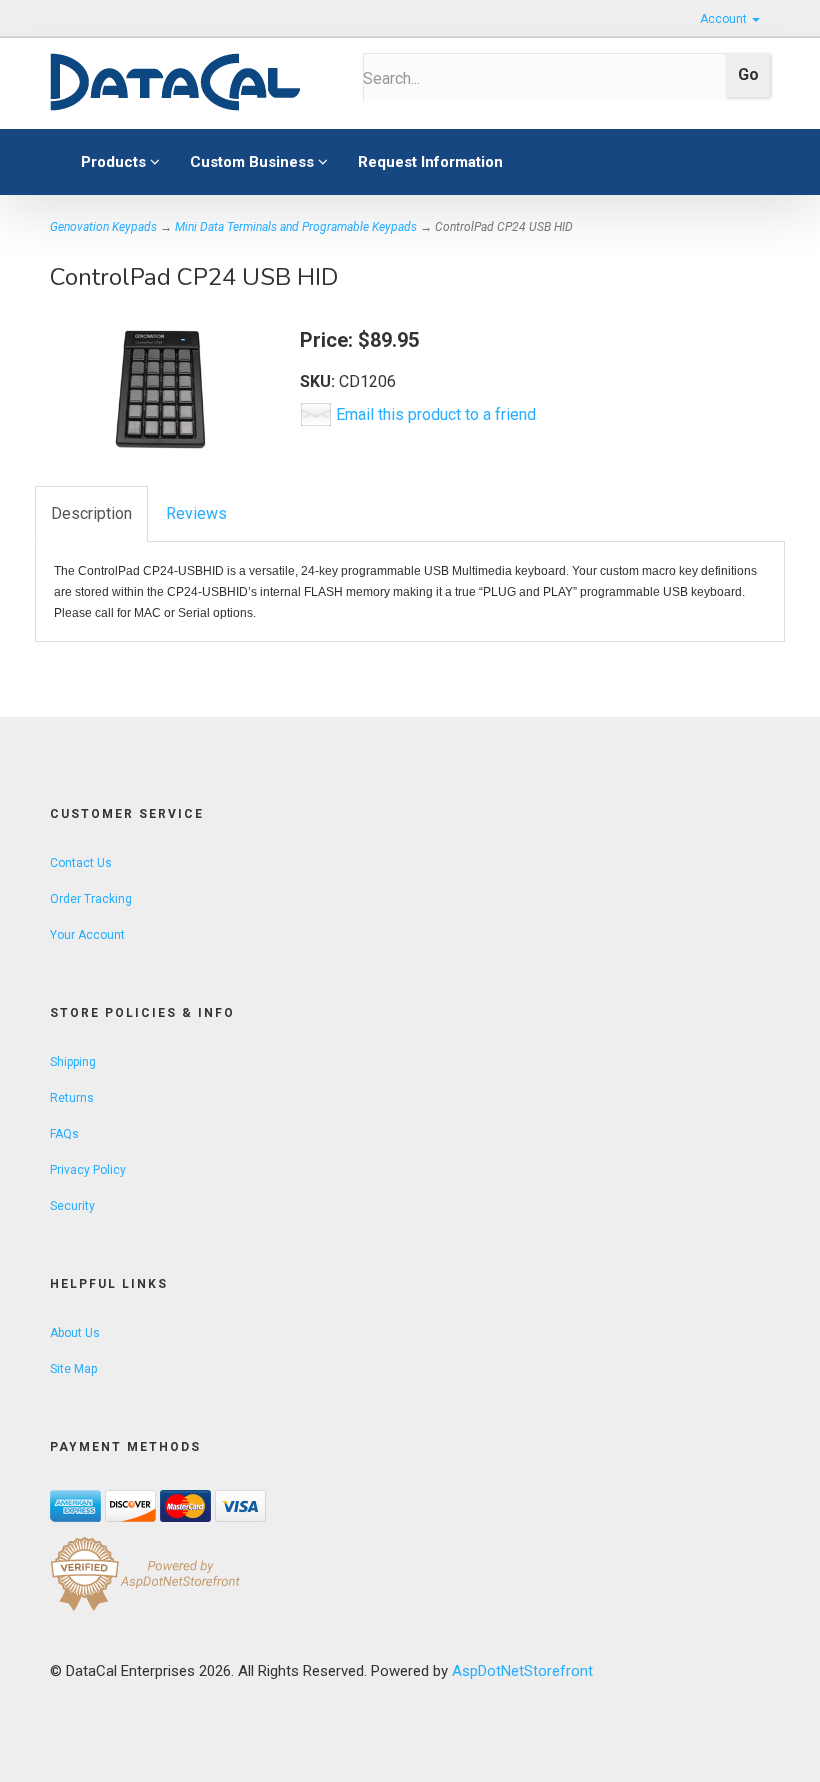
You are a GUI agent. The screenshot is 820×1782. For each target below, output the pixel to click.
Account (725, 19)
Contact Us (81, 863)
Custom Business (254, 162)
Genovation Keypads (103, 227)
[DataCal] (191, 83)
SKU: (319, 381)
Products (115, 162)
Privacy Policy (88, 1170)
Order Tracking (91, 899)
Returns (72, 1098)
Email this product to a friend (436, 414)
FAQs (64, 1134)
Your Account (87, 935)
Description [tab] (91, 513)
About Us (75, 1333)
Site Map (73, 1369)
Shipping (73, 1062)
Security (72, 1206)
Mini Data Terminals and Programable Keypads (296, 227)
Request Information (430, 162)
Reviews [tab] (196, 513)
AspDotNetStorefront (522, 1671)
